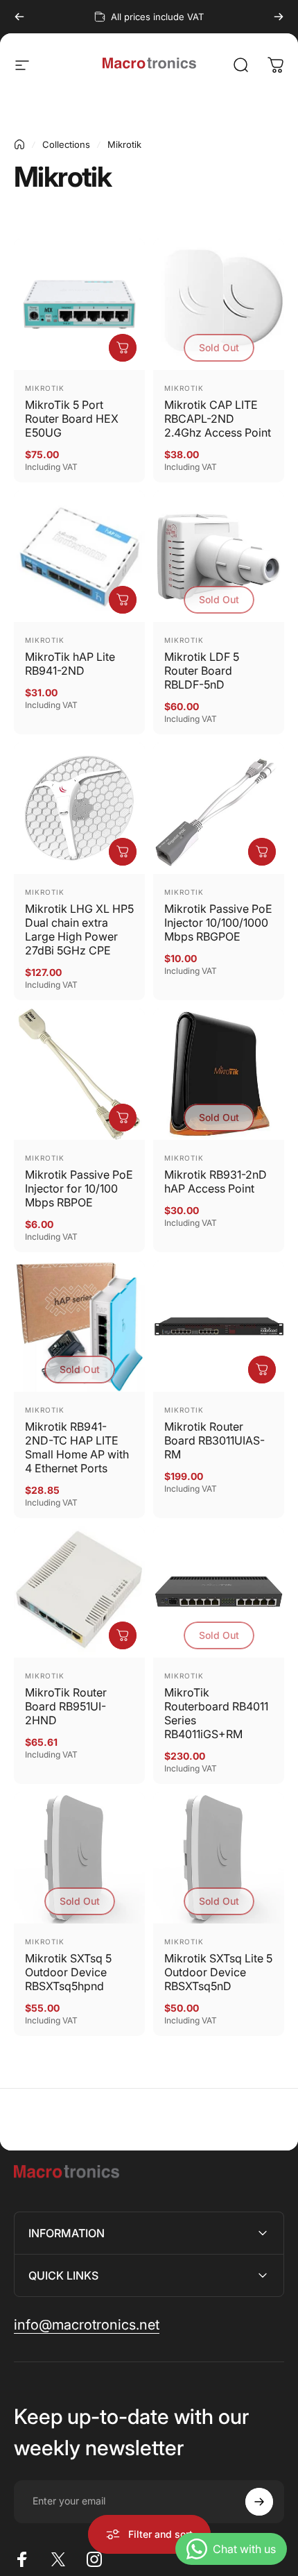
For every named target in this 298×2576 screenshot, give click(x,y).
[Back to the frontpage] (19, 144)
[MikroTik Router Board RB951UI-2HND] (79, 1592)
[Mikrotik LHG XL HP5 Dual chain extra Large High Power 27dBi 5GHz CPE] (79, 808)
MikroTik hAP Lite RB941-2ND (70, 664)
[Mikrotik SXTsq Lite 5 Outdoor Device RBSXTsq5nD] (219, 1858)
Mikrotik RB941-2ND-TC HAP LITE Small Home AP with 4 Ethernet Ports (77, 1447)
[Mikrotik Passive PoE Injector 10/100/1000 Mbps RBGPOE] (219, 808)
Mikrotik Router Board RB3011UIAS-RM (214, 1440)
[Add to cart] (123, 348)
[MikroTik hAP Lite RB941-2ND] (79, 556)
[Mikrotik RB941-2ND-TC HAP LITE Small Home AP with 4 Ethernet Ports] (79, 1326)
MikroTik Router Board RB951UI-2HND (66, 1706)
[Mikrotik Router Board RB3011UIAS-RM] (219, 1326)
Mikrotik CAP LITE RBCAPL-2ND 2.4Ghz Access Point (218, 419)
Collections (66, 144)
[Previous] (19, 17)
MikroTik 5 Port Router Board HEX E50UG (72, 419)
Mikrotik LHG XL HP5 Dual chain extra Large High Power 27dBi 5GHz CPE (79, 929)
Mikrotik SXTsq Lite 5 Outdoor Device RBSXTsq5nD (218, 1972)
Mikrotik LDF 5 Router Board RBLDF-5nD (202, 671)
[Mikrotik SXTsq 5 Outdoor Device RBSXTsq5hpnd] (79, 1858)
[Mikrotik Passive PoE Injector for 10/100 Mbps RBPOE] (79, 1074)
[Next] (279, 17)
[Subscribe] (259, 2502)
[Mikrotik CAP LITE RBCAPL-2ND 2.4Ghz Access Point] (219, 304)
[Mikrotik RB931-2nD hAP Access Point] (219, 1074)
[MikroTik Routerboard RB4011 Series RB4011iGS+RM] (219, 1592)
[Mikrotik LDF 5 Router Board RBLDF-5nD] (219, 556)
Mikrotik (45, 388)
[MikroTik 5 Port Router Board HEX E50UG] (79, 304)
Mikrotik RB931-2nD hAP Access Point (216, 1181)
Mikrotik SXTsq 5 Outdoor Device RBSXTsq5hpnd (68, 1972)
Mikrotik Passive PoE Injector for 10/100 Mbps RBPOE (79, 1188)
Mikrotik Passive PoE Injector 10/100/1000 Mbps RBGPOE (218, 923)
